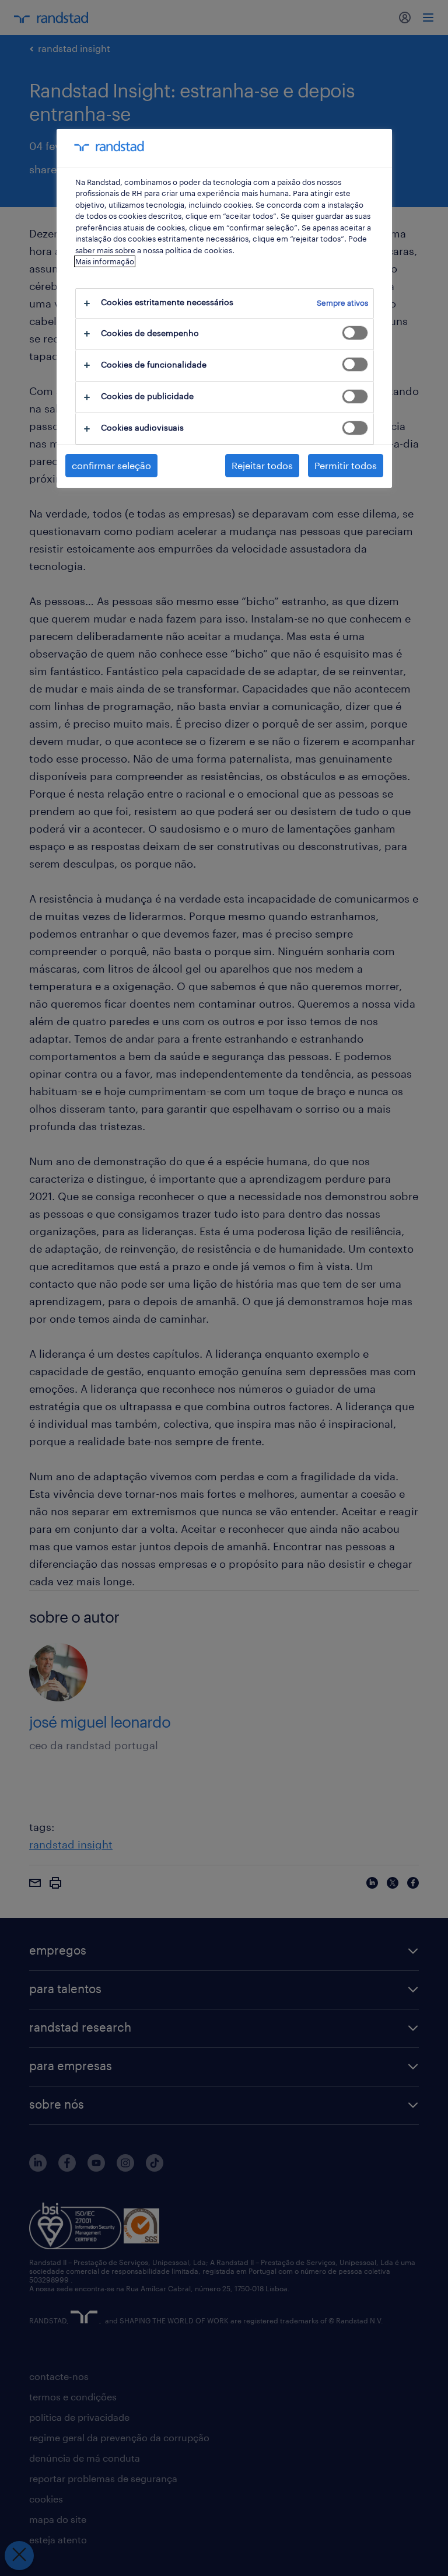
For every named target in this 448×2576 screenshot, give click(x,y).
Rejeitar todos (262, 465)
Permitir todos (346, 465)
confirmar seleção (111, 465)
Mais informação (105, 261)
